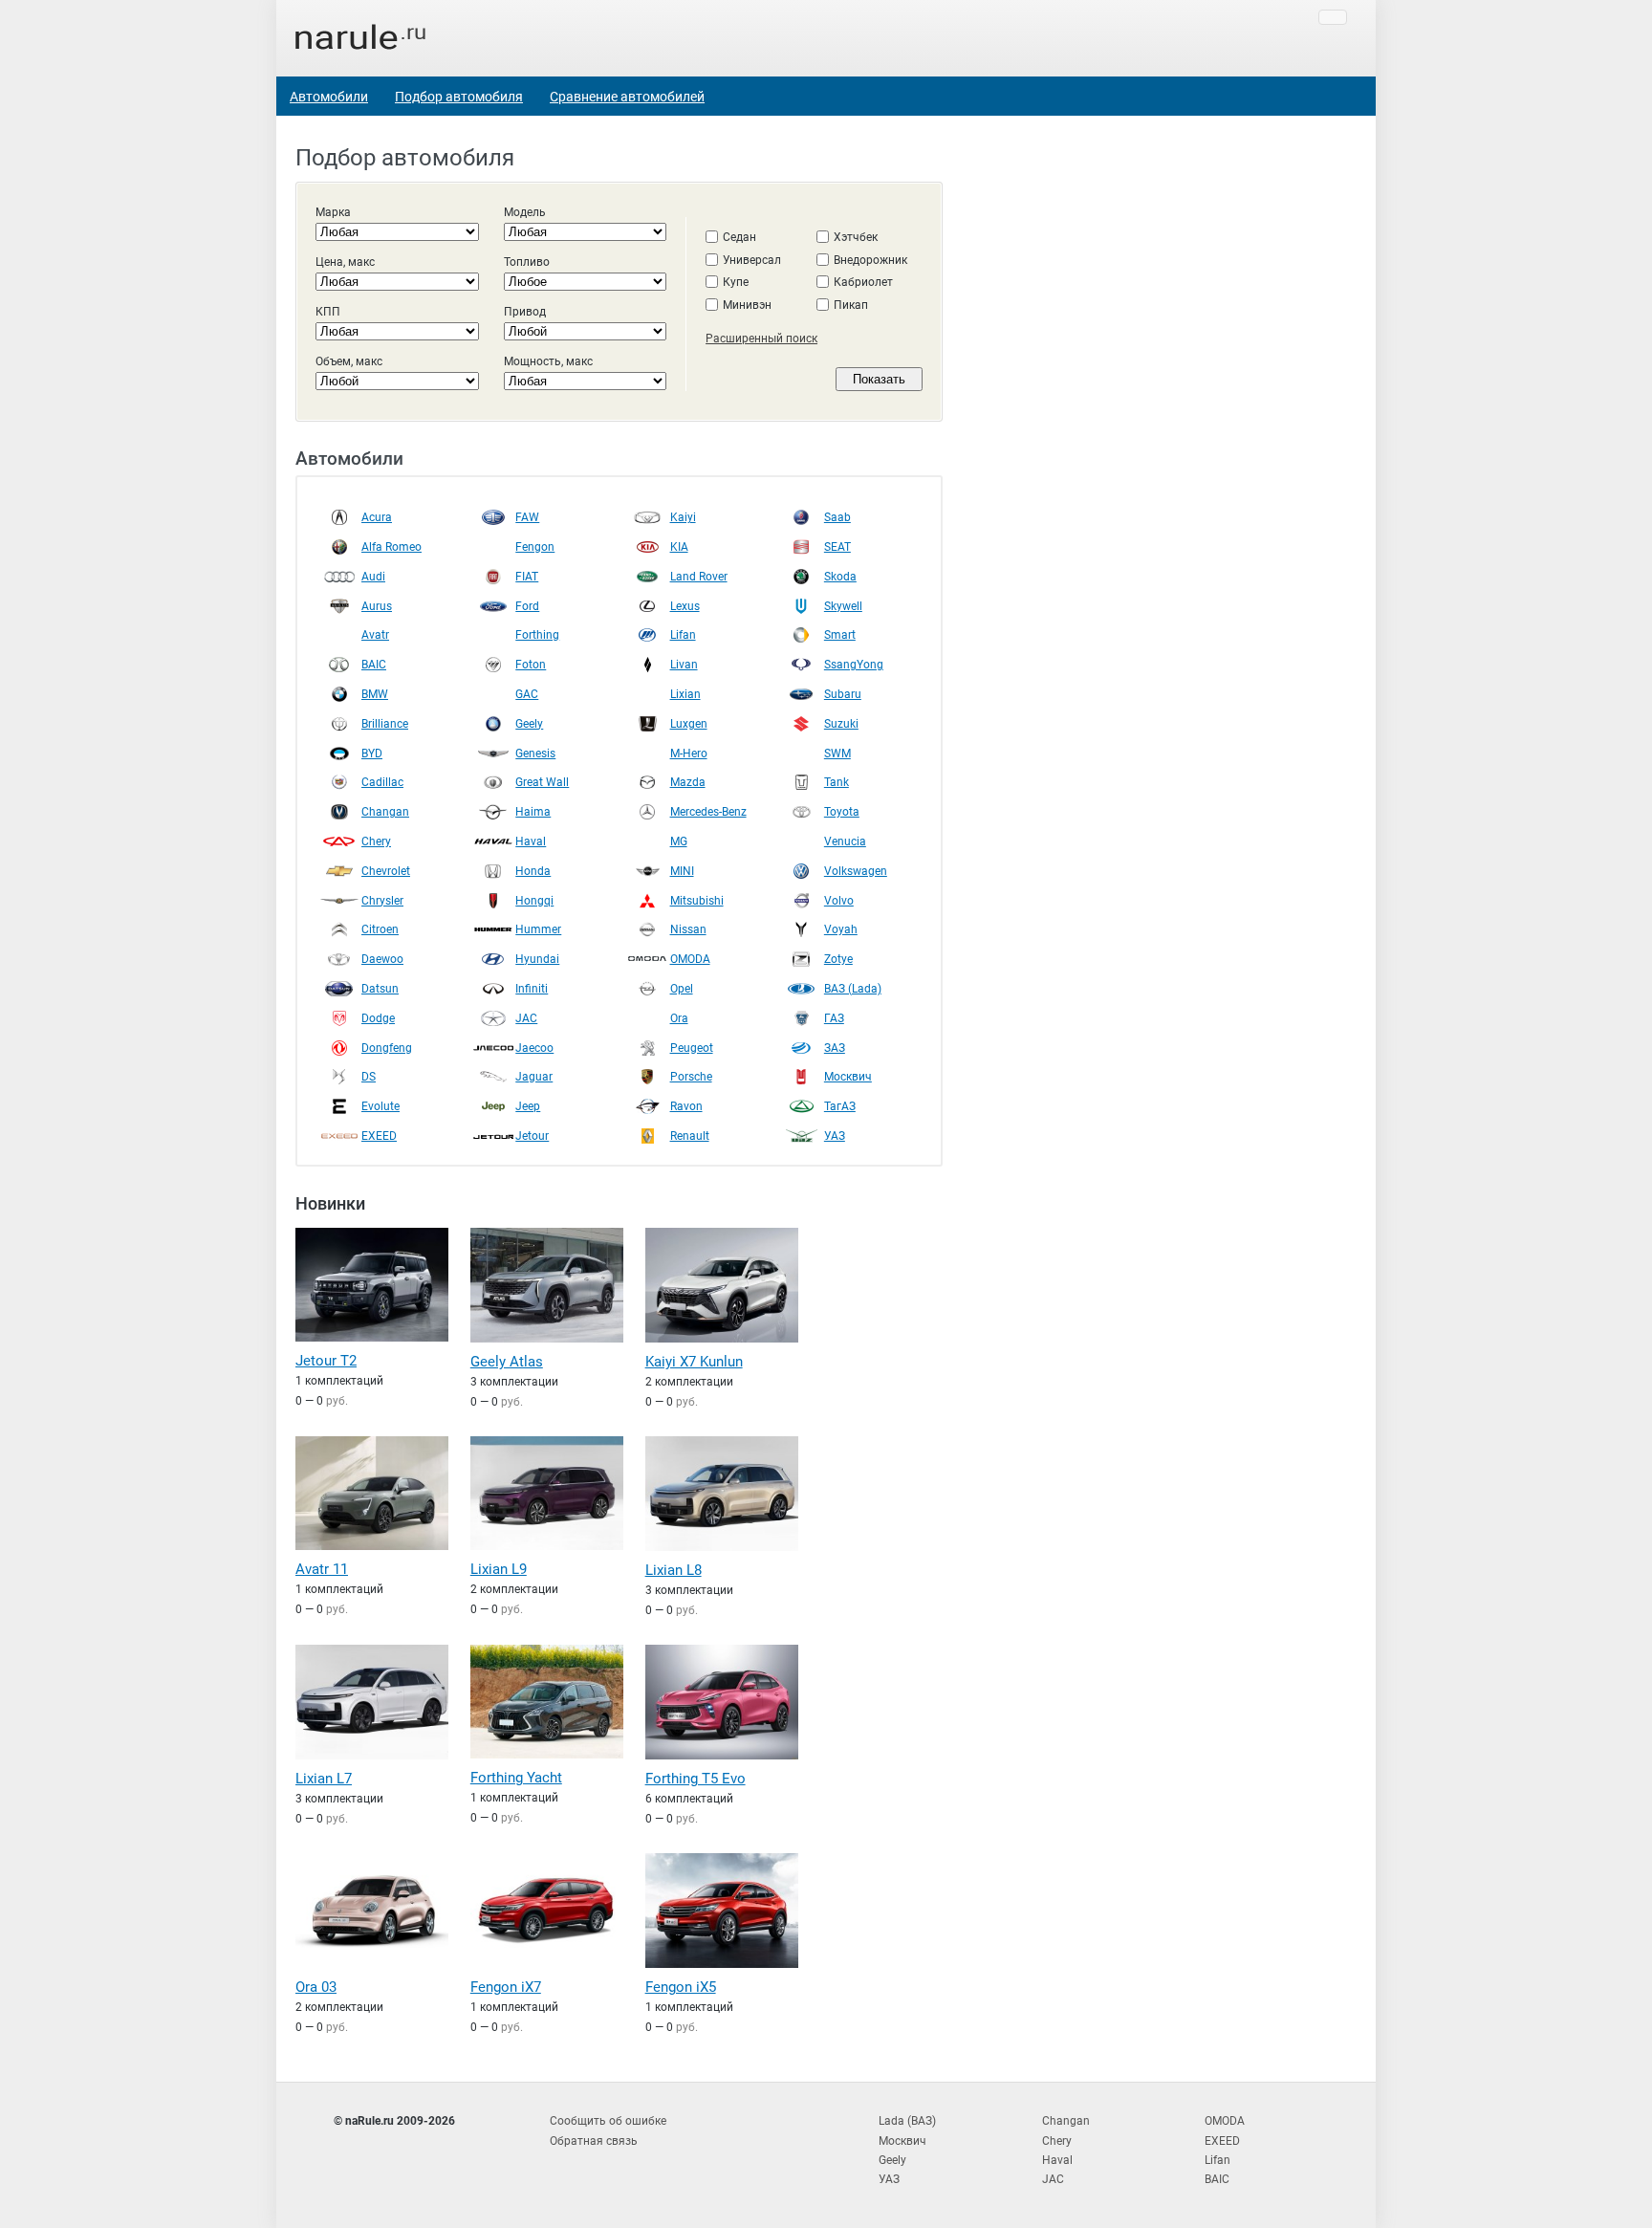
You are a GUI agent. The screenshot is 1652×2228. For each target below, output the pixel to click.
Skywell (843, 606)
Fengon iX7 (506, 1987)
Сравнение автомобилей (627, 97)
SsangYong (854, 665)
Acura (377, 517)
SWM (837, 754)
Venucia (845, 841)
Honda (533, 871)
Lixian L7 (324, 1779)
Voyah (841, 929)
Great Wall (542, 782)
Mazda (688, 782)
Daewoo (382, 959)
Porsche (691, 1077)
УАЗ (835, 1136)
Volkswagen (856, 871)
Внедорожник (870, 260)
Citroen (380, 929)
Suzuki (841, 724)
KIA (679, 547)
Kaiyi (683, 517)
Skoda (840, 577)
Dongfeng (387, 1048)
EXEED (379, 1136)
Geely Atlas (507, 1362)
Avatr (375, 635)
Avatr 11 (322, 1569)
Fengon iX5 (681, 1987)
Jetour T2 (326, 1361)
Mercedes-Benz (708, 812)
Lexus (685, 606)
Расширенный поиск (761, 339)
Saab (837, 517)
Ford (527, 606)
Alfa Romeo (391, 547)
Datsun (380, 989)
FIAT (527, 577)
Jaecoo (534, 1048)
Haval (531, 841)
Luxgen (689, 724)
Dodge (378, 1018)
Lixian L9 (499, 1569)
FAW (527, 517)
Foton (531, 665)
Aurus (377, 606)
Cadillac (382, 782)
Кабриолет (863, 282)
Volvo (839, 901)
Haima (533, 812)
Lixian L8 (674, 1570)
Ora (679, 1018)
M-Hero (689, 754)
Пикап (851, 305)
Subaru (843, 694)
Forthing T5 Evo (696, 1779)
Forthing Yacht (516, 1778)
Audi (373, 577)
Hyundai (537, 959)
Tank (837, 782)
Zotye (838, 959)
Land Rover (699, 577)
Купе (736, 282)
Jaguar (534, 1077)
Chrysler (382, 901)
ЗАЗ (835, 1048)
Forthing (537, 635)
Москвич (848, 1077)
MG (679, 841)
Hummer (538, 929)
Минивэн (747, 305)
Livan (684, 665)
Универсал (752, 260)
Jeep (528, 1106)
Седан (739, 237)
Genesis (535, 754)
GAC (527, 694)
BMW (375, 694)
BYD (372, 754)
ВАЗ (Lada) (853, 989)
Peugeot (692, 1048)
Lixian (685, 694)
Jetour (532, 1136)
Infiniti (532, 989)
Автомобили (329, 97)
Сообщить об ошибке (608, 2121)
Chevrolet (386, 871)
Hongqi (534, 901)
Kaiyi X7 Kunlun (694, 1362)
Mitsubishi (697, 901)
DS (369, 1077)
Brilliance (385, 724)
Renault (690, 1136)
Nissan (688, 929)
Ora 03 (316, 1987)
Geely (529, 724)
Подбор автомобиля (459, 97)
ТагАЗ (840, 1106)
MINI (682, 871)
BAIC (374, 665)
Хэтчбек (856, 237)
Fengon (535, 547)
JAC (526, 1018)
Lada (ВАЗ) (907, 2121)
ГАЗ (834, 1018)
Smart (840, 635)
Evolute (380, 1106)
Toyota (842, 812)
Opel (682, 989)
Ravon (686, 1106)
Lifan (683, 635)
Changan (385, 812)
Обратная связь (594, 2141)
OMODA (690, 959)
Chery (376, 841)
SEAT (837, 547)
